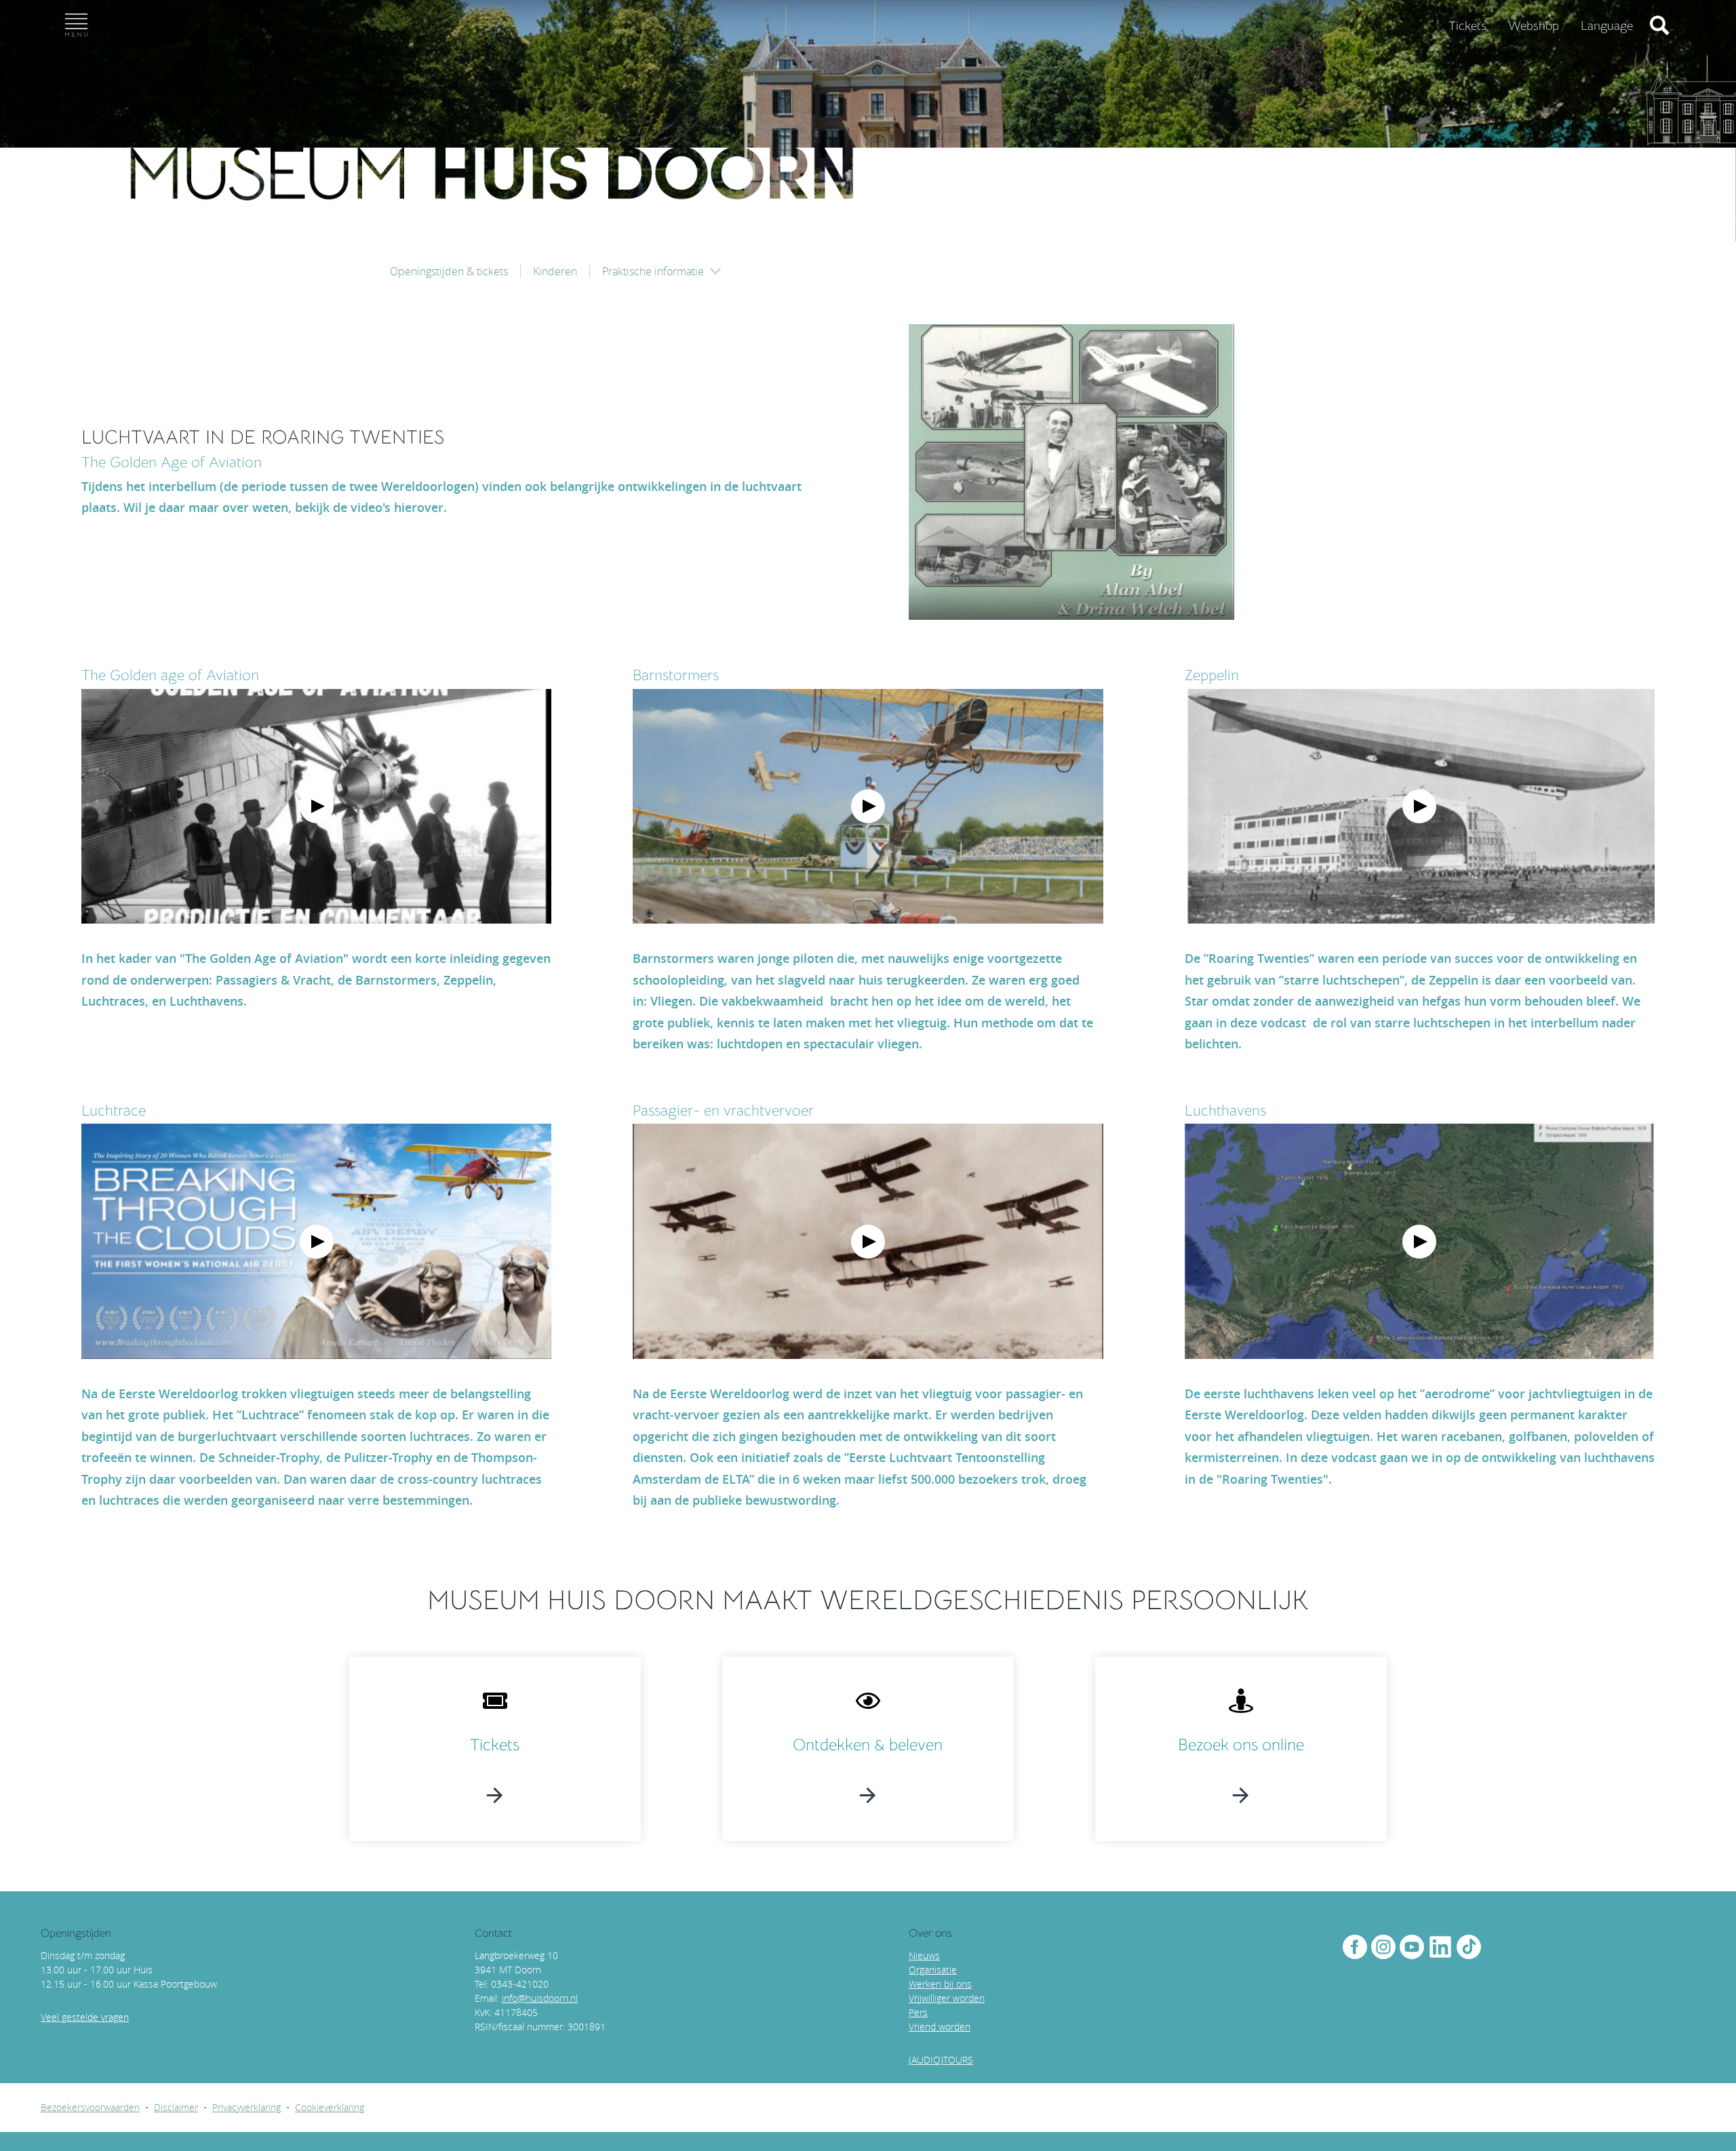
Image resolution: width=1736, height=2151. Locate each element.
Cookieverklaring (330, 2107)
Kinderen (555, 271)
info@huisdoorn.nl (540, 1998)
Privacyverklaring (246, 2107)
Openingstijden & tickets (449, 271)
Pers (918, 2012)
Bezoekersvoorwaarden (90, 2107)
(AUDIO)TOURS (941, 2060)
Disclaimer (176, 2107)
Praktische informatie (653, 271)
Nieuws (924, 1955)
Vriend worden (940, 2027)
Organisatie (933, 1970)
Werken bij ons (940, 1984)
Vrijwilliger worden (947, 1998)
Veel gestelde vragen (85, 2017)
